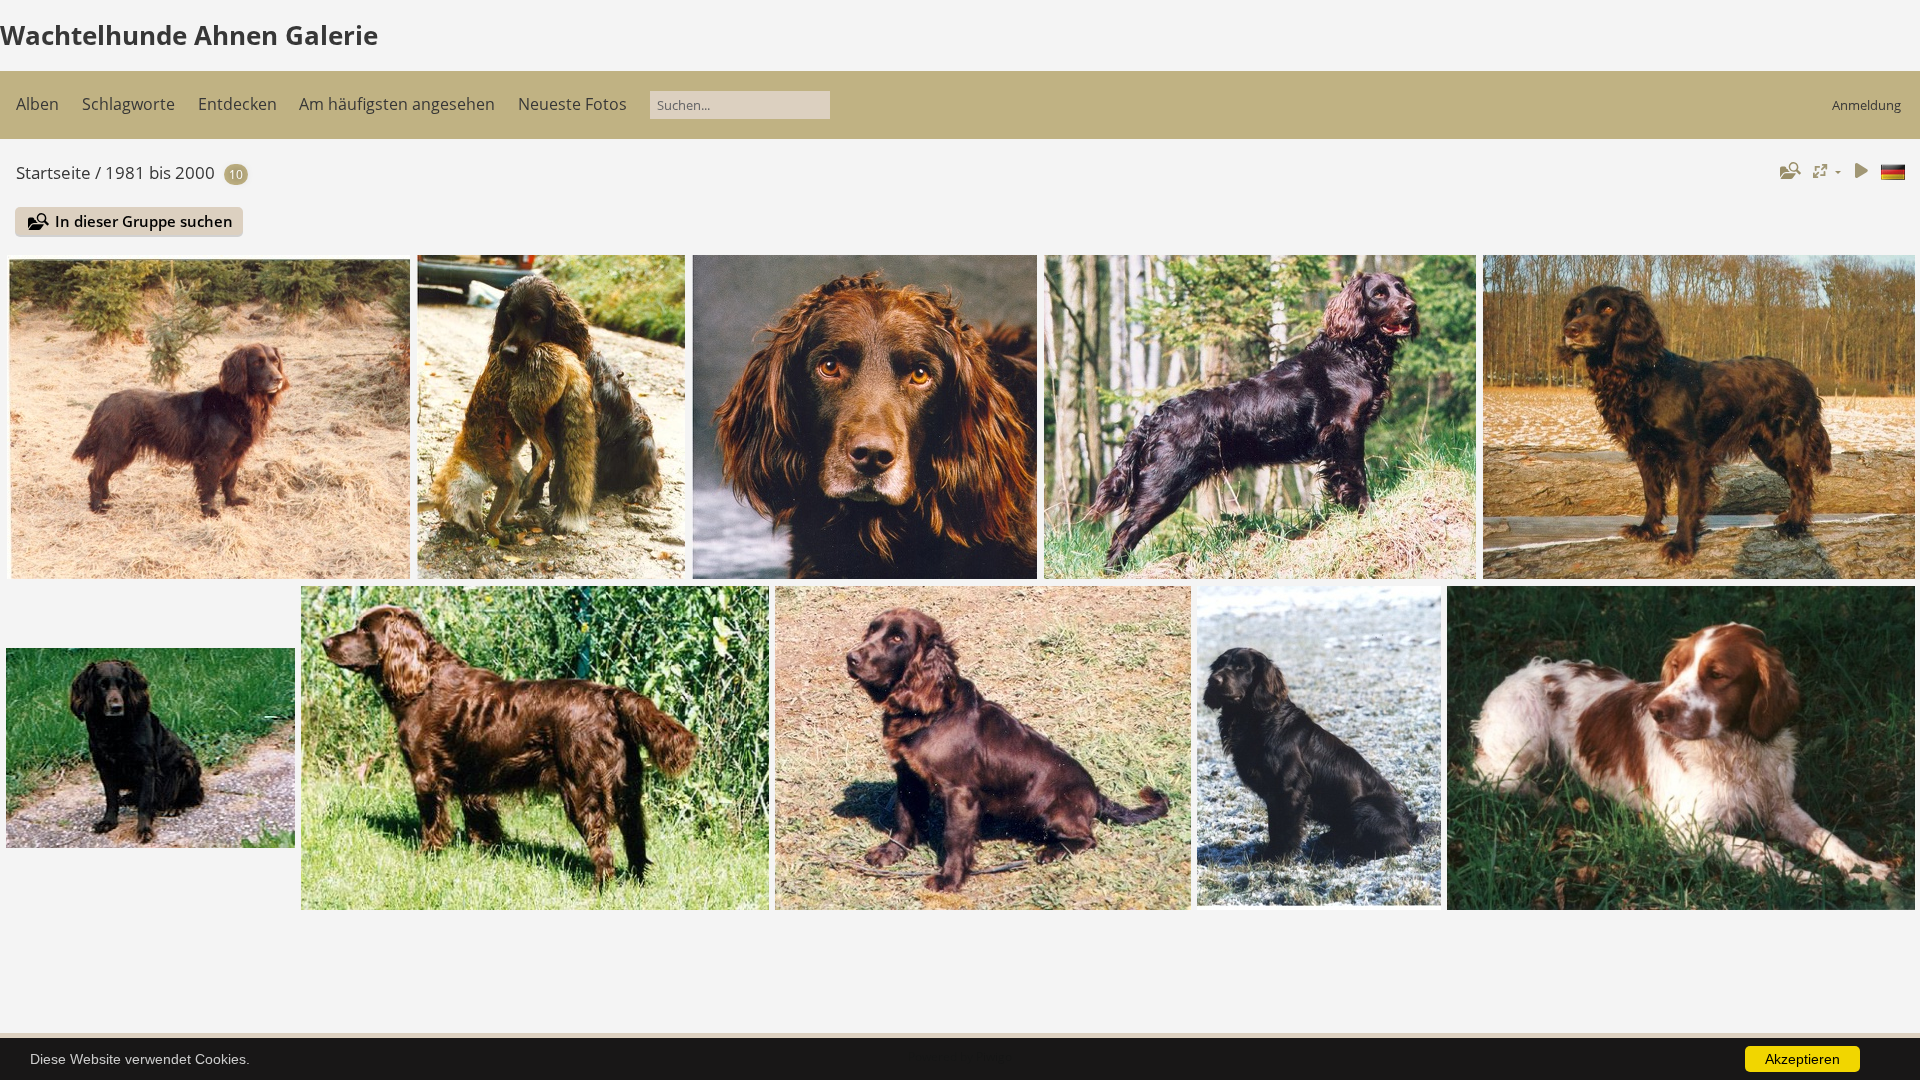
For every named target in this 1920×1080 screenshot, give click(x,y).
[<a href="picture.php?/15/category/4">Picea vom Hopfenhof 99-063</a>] (983, 748)
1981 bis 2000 (160, 172)
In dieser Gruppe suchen (144, 221)
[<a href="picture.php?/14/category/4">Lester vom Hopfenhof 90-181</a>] (864, 417)
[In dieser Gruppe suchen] (1788, 171)
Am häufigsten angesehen (397, 104)
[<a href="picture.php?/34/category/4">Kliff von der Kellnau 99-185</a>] (1319, 748)
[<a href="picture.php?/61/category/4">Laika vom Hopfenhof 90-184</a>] (1699, 417)
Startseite (53, 172)
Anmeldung (1866, 105)
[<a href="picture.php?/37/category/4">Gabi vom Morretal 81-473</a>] (208, 417)
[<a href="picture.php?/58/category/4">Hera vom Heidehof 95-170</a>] (151, 748)
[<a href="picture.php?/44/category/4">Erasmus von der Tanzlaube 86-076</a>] (551, 417)
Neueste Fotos (572, 104)
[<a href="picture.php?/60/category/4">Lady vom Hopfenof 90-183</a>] (1260, 417)
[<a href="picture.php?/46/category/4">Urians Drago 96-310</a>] (535, 748)
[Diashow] (1861, 171)
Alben (37, 104)
